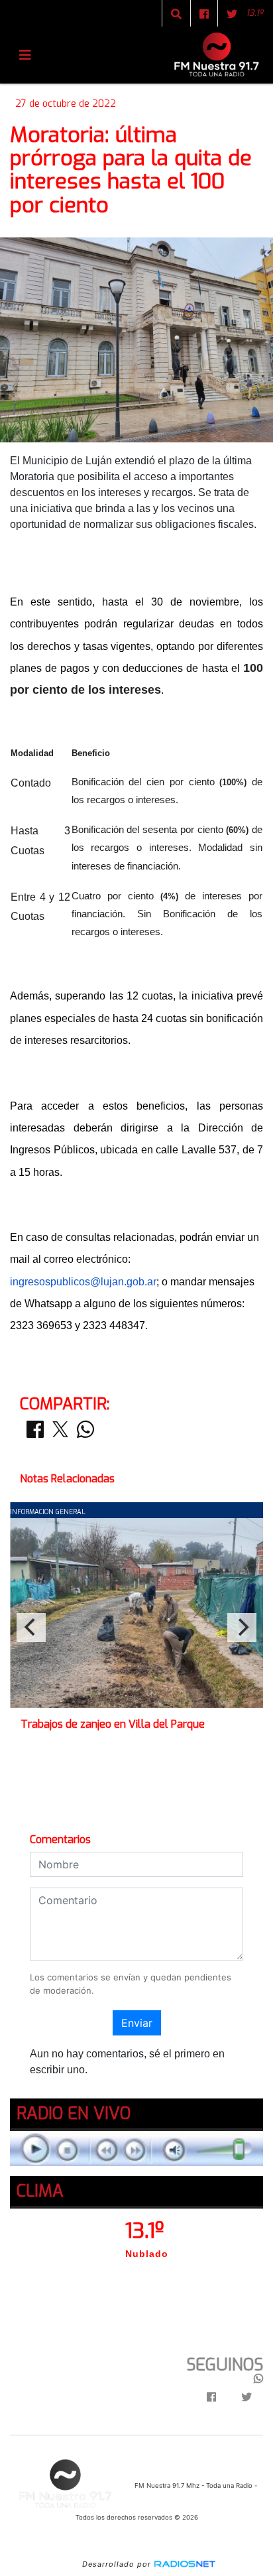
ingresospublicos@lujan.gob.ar (83, 1282)
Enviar (137, 2023)
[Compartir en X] (60, 1433)
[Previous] (31, 1628)
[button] (176, 14)
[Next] (242, 1628)
